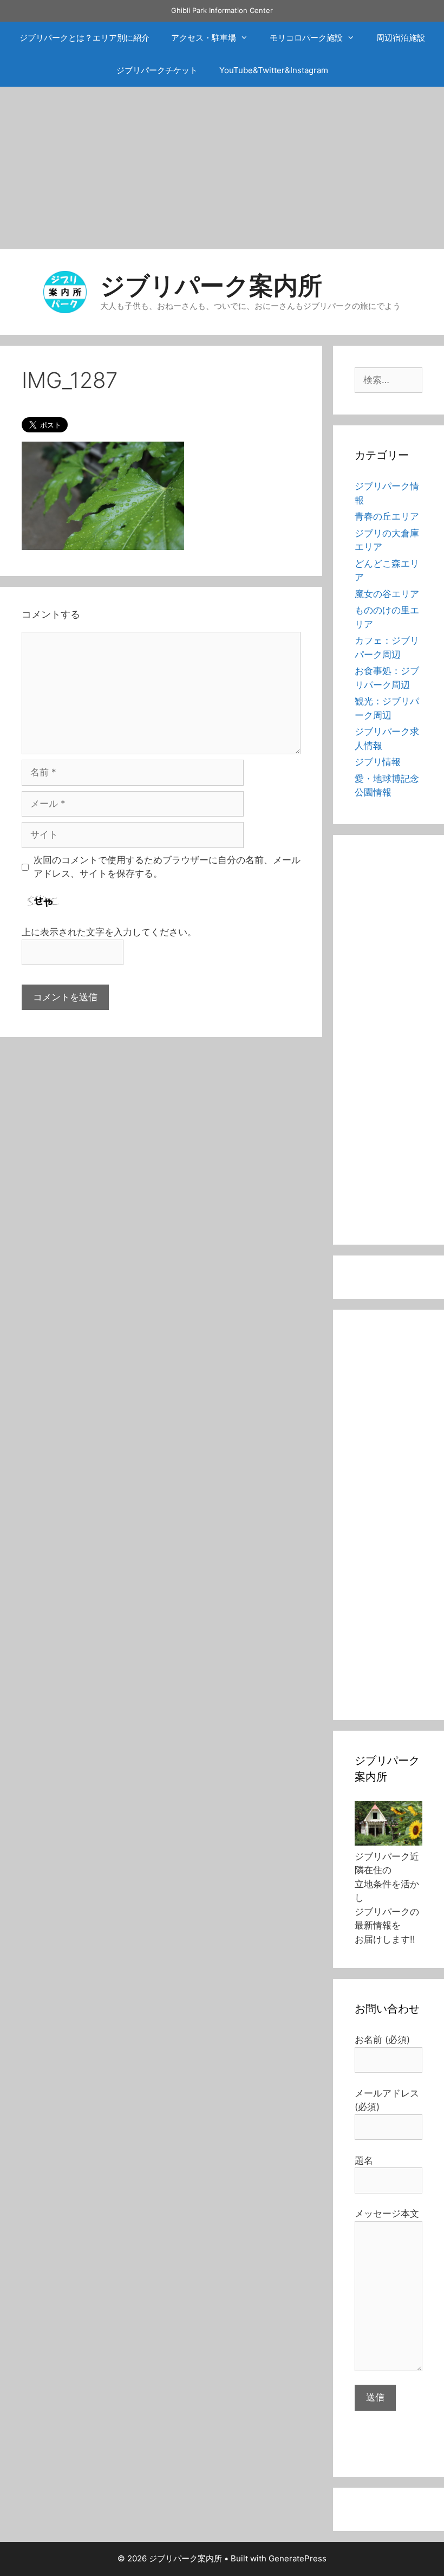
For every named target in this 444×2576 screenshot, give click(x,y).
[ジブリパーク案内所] (65, 291)
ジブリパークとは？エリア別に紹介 (84, 38)
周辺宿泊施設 (401, 38)
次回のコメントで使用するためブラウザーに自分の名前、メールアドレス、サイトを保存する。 (167, 867)
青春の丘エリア (387, 516)
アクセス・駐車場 (204, 38)
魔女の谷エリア (387, 594)
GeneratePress (298, 2558)
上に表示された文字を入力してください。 (109, 932)
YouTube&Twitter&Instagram (274, 70)
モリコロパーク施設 (306, 38)
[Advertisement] (222, 168)
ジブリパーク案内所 (211, 285)
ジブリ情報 (378, 762)
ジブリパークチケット (157, 70)
